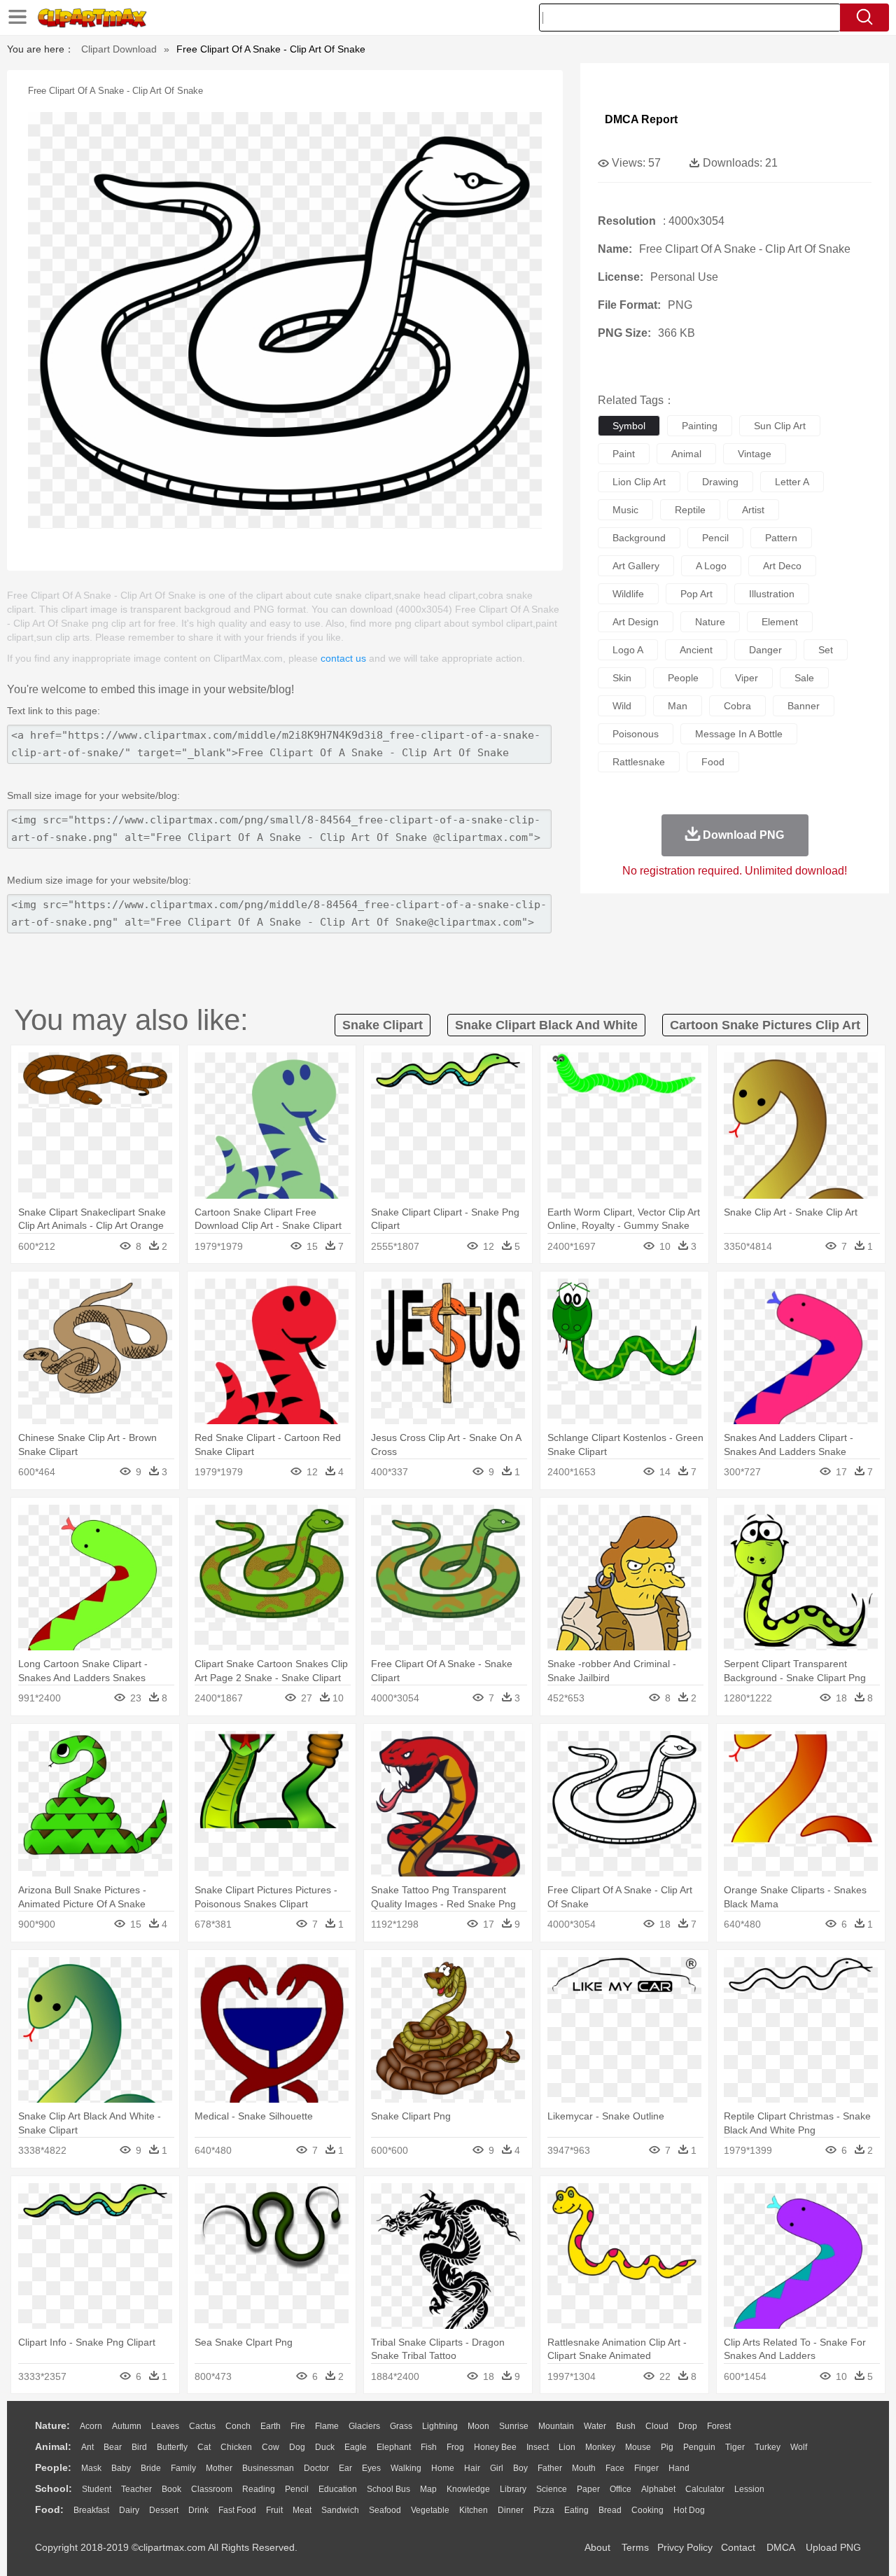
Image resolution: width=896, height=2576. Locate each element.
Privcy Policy (685, 2547)
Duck (325, 2447)
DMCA (780, 2547)
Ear (345, 2468)
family (183, 2468)
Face (615, 2468)
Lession (749, 2489)
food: (49, 2509)
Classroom (212, 2489)
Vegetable (430, 2510)
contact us (343, 658)
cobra (737, 706)
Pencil (297, 2489)
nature (710, 622)
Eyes (371, 2468)
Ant (87, 2447)
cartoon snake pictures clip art (765, 1025)
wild (622, 706)
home (443, 2468)
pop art (696, 594)
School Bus (388, 2489)
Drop (688, 2426)
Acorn (91, 2426)
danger (765, 650)
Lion (567, 2447)
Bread (610, 2510)
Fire (298, 2426)
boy (520, 2468)
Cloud (657, 2426)
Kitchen (474, 2510)
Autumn (127, 2426)
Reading (259, 2489)
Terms (635, 2547)
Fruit (274, 2510)
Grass (401, 2426)
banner (804, 706)
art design (636, 622)
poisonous (636, 734)
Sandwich (340, 2510)
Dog (297, 2447)
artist (753, 510)
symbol (629, 426)
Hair (472, 2468)
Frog (455, 2447)
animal (686, 454)
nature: (52, 2425)
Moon (478, 2426)
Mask (91, 2468)
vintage (755, 454)
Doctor (316, 2468)
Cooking (647, 2510)
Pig (667, 2447)
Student (97, 2489)
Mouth (584, 2468)
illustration (772, 594)
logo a (628, 650)
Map (428, 2489)
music (625, 510)
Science (552, 2489)
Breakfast (91, 2510)
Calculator (705, 2489)
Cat (204, 2447)
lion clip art (639, 482)
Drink (198, 2510)
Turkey (768, 2447)
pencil (715, 538)
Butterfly (172, 2447)
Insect (538, 2447)
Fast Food (237, 2510)
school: (54, 2488)
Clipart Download (119, 49)
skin (622, 678)
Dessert (164, 2510)
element (780, 622)
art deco (782, 566)
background (639, 538)
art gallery (636, 566)
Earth (271, 2426)
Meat (302, 2510)
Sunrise (514, 2426)
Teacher (136, 2489)
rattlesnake (639, 762)
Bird (139, 2447)
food (713, 762)
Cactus (202, 2426)
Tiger (735, 2447)
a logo (711, 566)
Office (621, 2489)
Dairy (129, 2510)
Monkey (600, 2447)
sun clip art (780, 426)
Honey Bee (495, 2447)
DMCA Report (641, 119)
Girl (497, 2468)
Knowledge (468, 2489)
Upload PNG (833, 2547)
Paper (588, 2489)
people (683, 678)
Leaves (165, 2426)
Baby (121, 2468)
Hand (679, 2468)
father (550, 2468)
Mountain (556, 2426)
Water (595, 2426)
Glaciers (364, 2426)
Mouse (638, 2447)
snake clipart (383, 1025)
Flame (327, 2426)
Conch (238, 2426)
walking (406, 2468)
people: (53, 2467)
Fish (429, 2447)
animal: (53, 2446)
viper (747, 678)
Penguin (699, 2447)
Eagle (356, 2447)
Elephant (394, 2447)
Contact (738, 2547)
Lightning (440, 2426)
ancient (696, 650)
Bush (626, 2426)
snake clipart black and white (546, 1025)
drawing (720, 482)
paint (624, 454)
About (597, 2547)
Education (338, 2489)
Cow (271, 2447)
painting (700, 426)
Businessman (268, 2468)
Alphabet (658, 2489)
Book (171, 2489)
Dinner (511, 2510)
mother (219, 2468)
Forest (719, 2426)
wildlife (628, 594)
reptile (690, 510)
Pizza (544, 2510)
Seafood (385, 2510)
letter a (792, 482)
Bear (113, 2447)
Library (513, 2489)
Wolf (799, 2447)
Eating (576, 2510)
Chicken (236, 2447)
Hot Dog (689, 2510)
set (826, 650)
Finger (646, 2468)
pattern (781, 538)
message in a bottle (739, 734)
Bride (151, 2468)
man (678, 706)
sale (804, 678)
